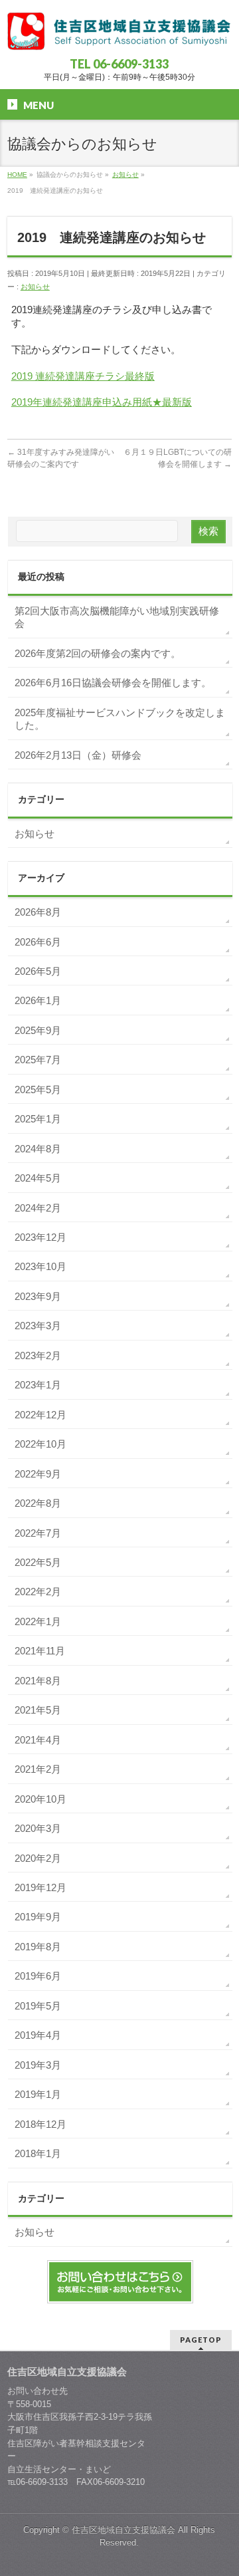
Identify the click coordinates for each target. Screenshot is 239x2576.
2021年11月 (40, 1651)
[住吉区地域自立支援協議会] (119, 36)
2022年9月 (38, 1474)
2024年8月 (38, 1149)
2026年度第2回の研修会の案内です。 (98, 653)
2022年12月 (40, 1415)
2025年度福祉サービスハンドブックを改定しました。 (120, 719)
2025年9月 (38, 1030)
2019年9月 (38, 1917)
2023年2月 (38, 1355)
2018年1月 (38, 2153)
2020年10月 (40, 1799)
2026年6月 (38, 942)
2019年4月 (38, 2035)
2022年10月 (40, 1444)
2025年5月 (38, 1090)
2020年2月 (38, 1858)
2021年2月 (38, 1769)
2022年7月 (38, 1533)
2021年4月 (38, 1740)
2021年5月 (38, 1710)
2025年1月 (38, 1119)
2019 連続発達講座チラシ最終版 (83, 376)
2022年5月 (38, 1562)
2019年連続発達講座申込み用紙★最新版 (102, 402)
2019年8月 (38, 1947)
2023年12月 (40, 1237)
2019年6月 (38, 1976)
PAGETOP (201, 2340)
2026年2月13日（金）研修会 (78, 755)
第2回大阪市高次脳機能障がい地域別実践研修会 (117, 617)
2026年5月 (38, 971)
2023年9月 (38, 1296)
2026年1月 (38, 1000)
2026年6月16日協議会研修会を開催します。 (113, 683)
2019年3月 (38, 2065)
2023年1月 (38, 1385)
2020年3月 (38, 1828)
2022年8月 (38, 1503)
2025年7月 (38, 1060)
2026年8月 (38, 912)
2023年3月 (38, 1326)
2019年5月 (38, 2006)
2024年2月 (38, 1208)
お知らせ (35, 287)
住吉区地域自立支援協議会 (123, 2530)
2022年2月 (38, 1592)
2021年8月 (38, 1681)
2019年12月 (40, 1887)
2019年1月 (38, 2094)
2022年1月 (38, 1621)
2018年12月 (40, 2124)
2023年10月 (40, 1266)
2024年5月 (38, 1178)
